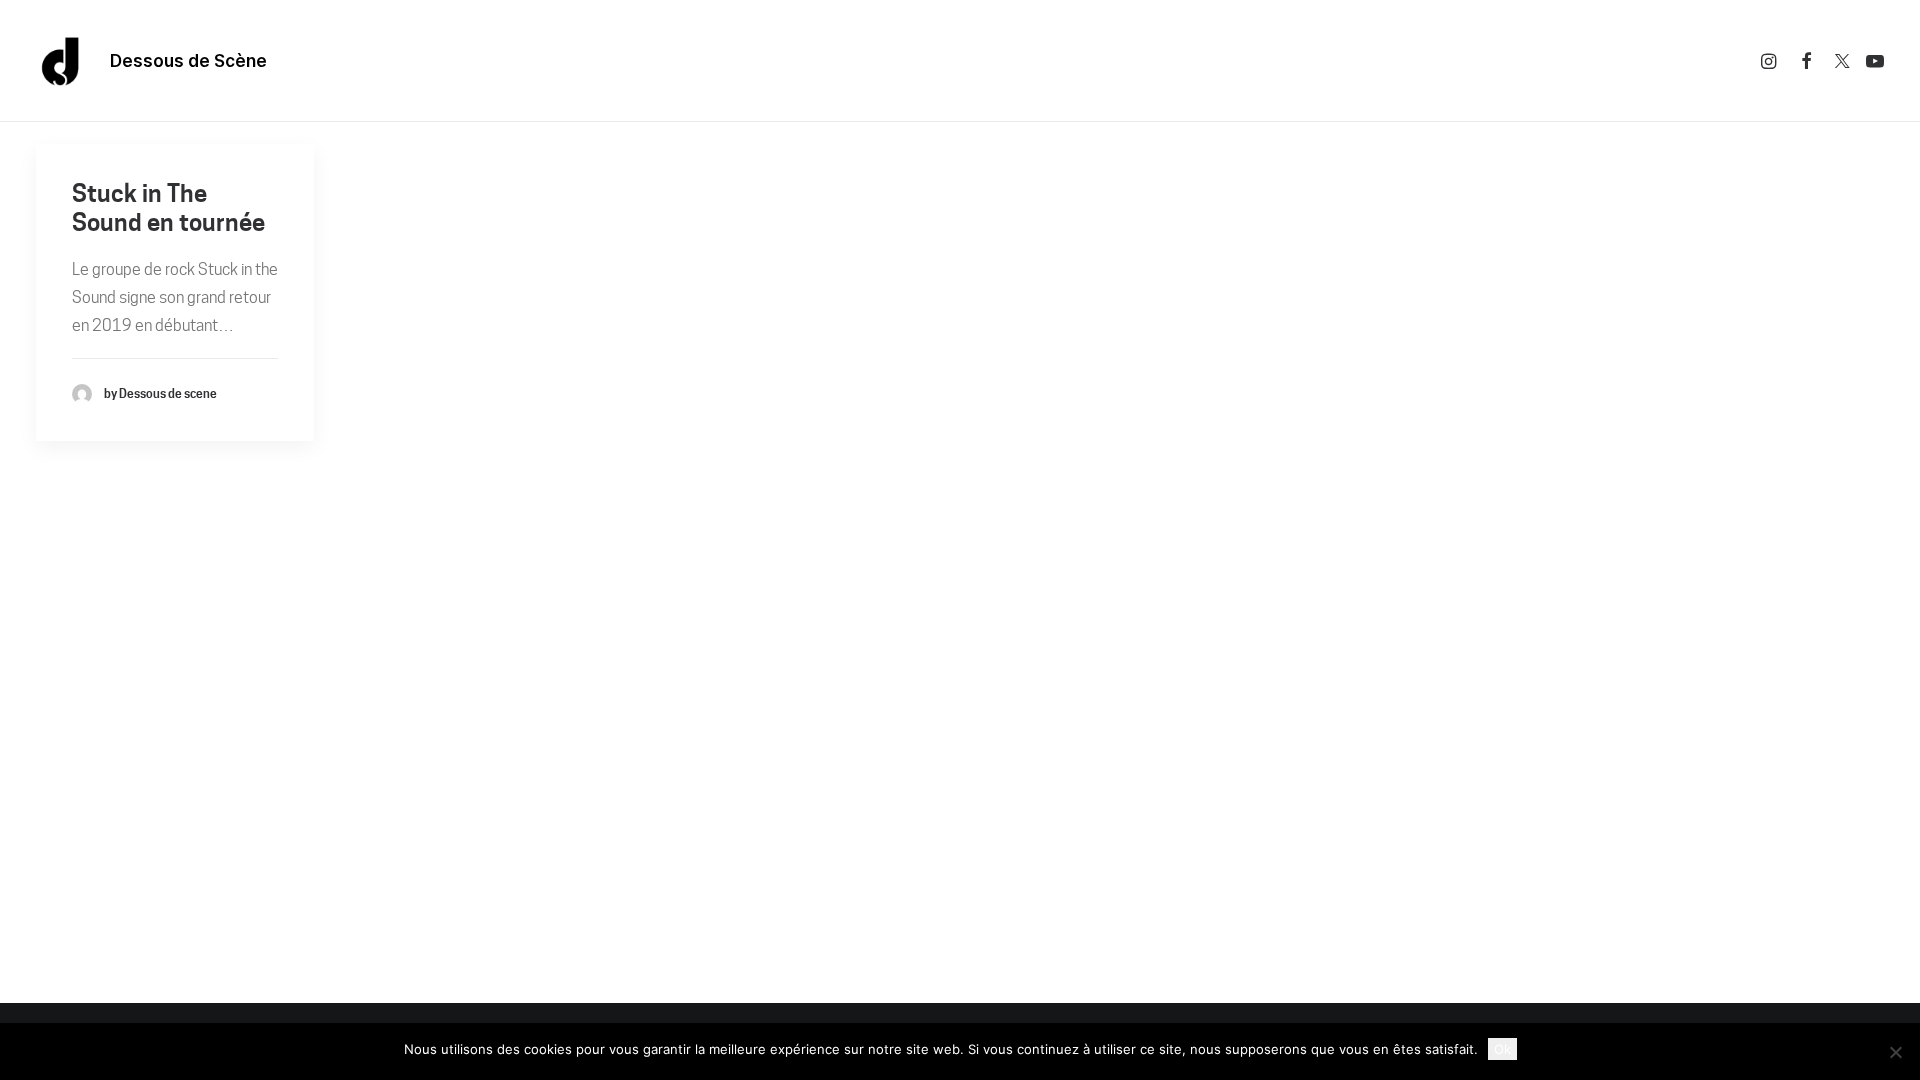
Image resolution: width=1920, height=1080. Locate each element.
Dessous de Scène (188, 61)
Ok (1502, 1049)
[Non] (1895, 1052)
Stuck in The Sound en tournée (168, 208)
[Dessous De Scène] (61, 61)
